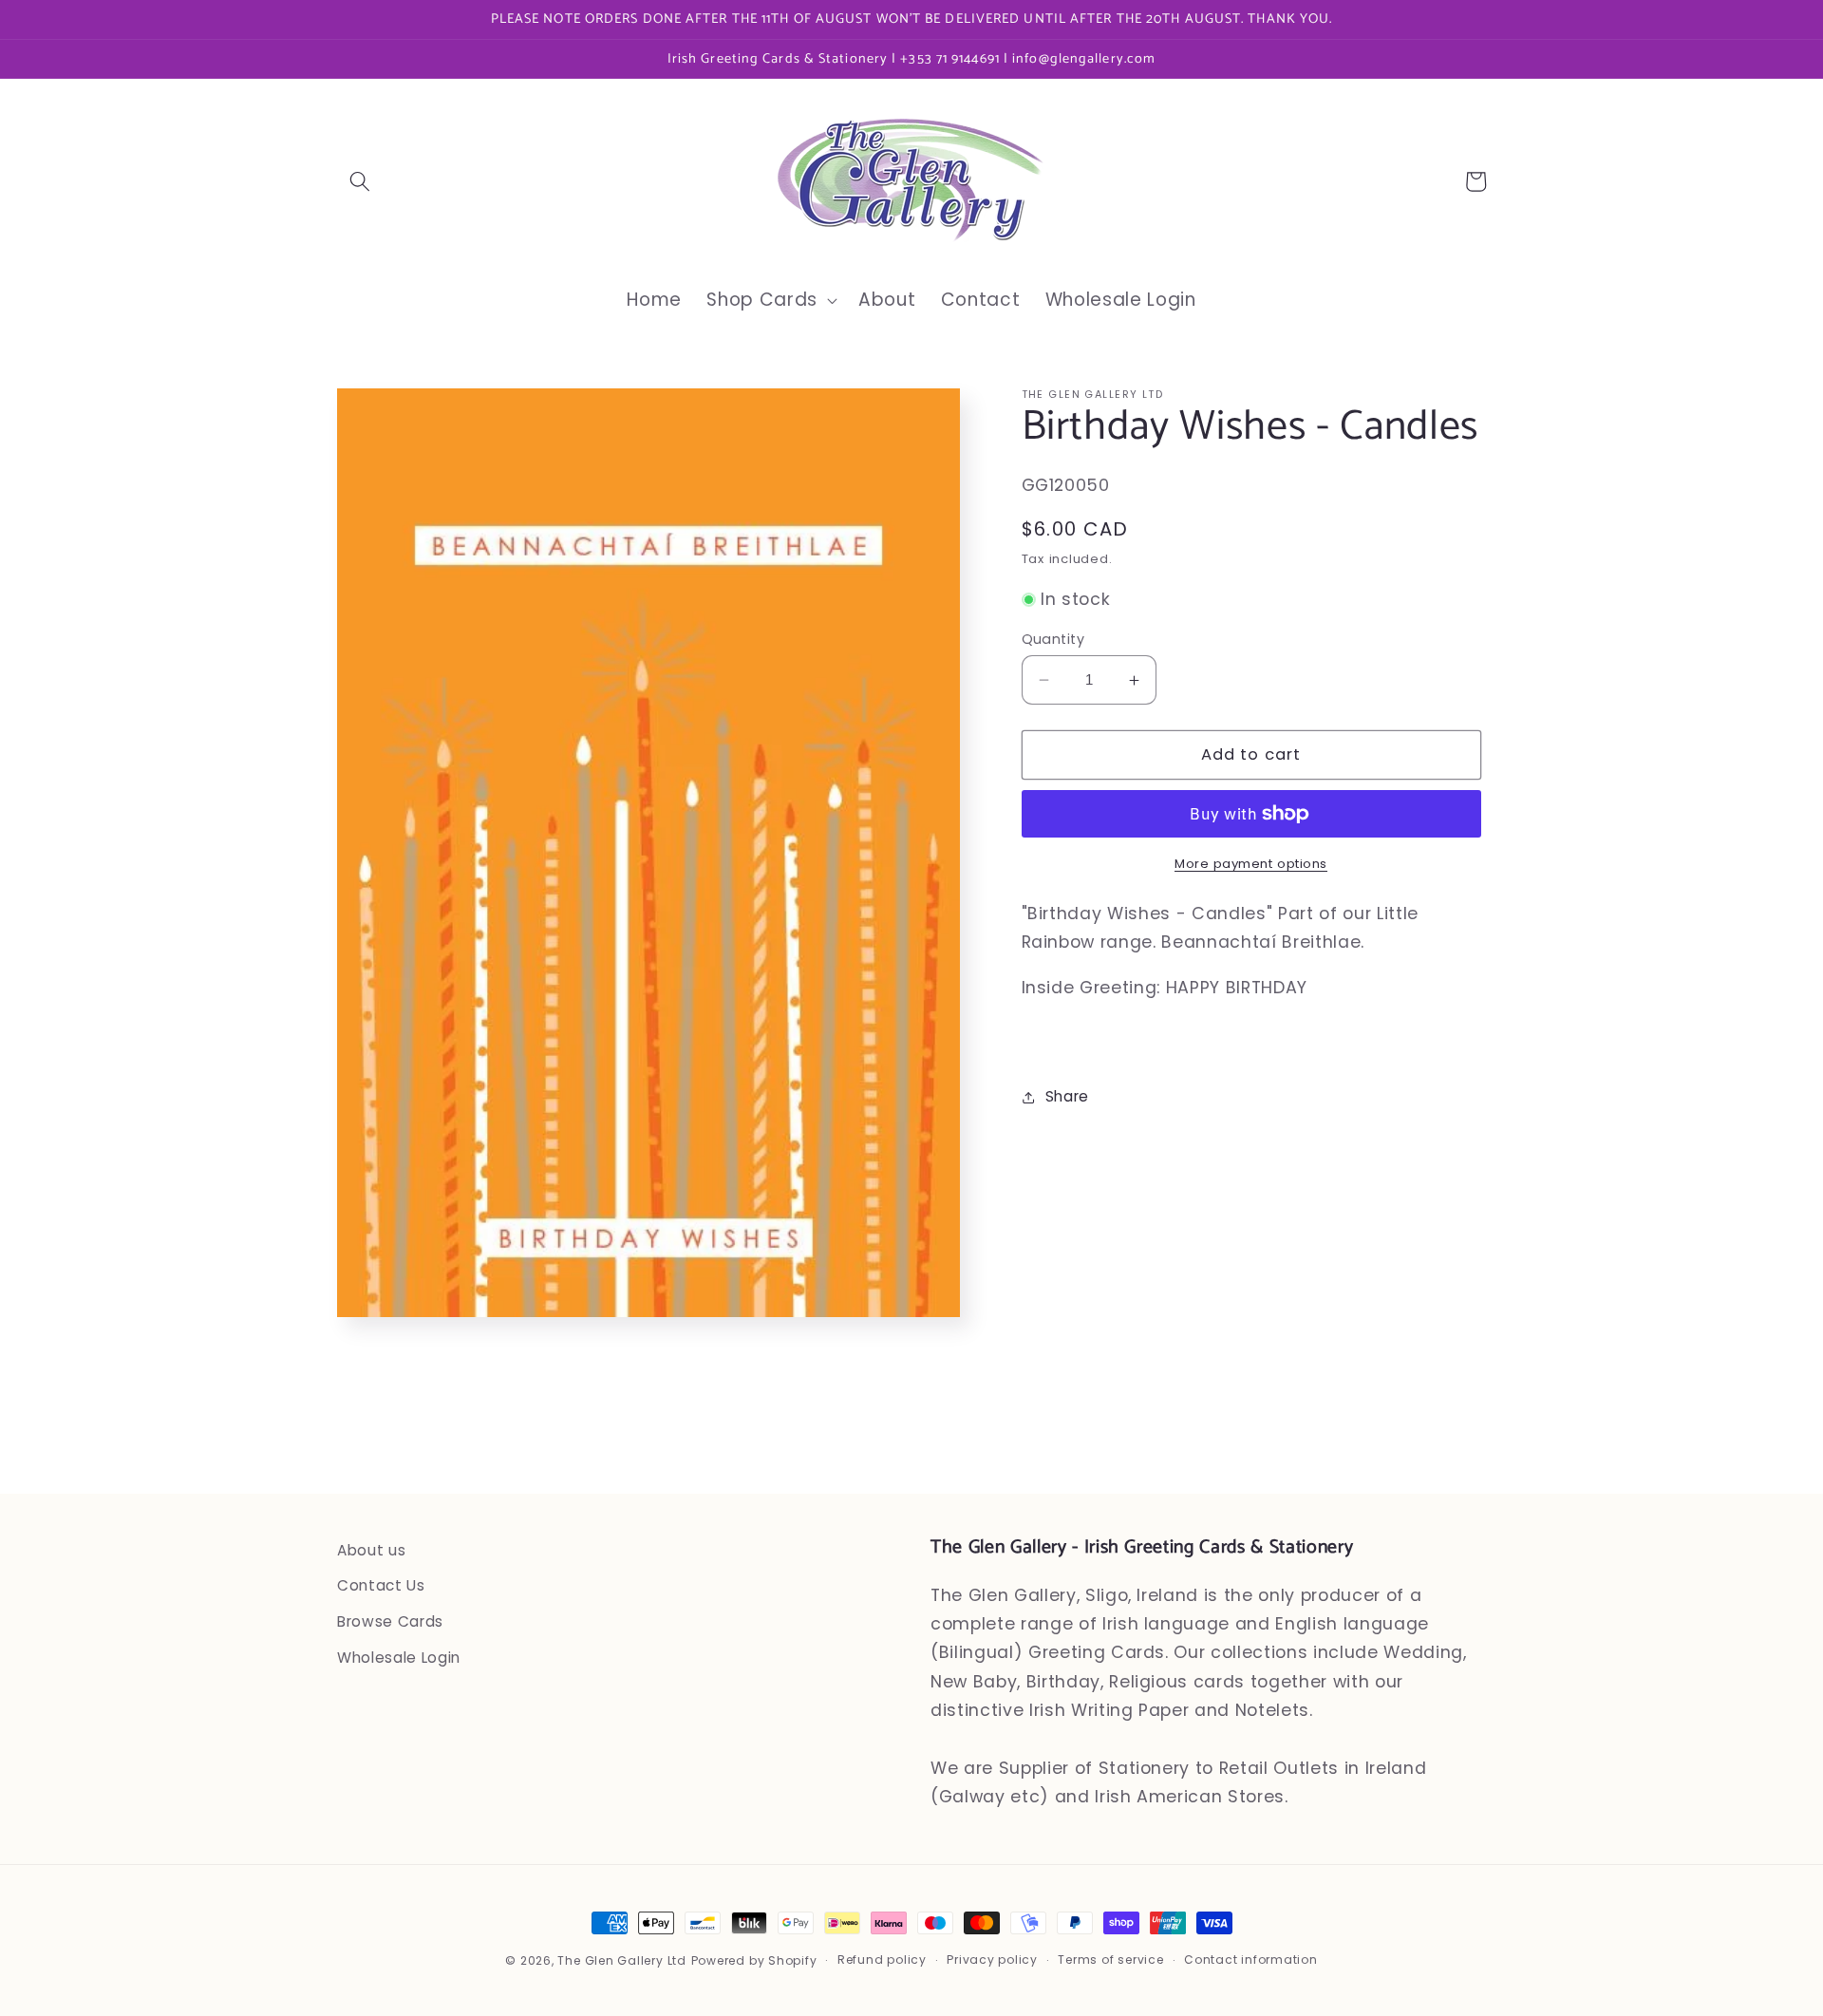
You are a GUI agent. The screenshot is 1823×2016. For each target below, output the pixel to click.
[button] (360, 181)
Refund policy (882, 1959)
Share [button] (1067, 1096)
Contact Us (381, 1585)
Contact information (1251, 1959)
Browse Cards (390, 1621)
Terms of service (1110, 1959)
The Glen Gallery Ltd (621, 1960)
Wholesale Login (399, 1658)
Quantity (1053, 639)
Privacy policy (992, 1959)
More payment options (1251, 864)
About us (371, 1550)
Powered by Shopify (754, 1960)
